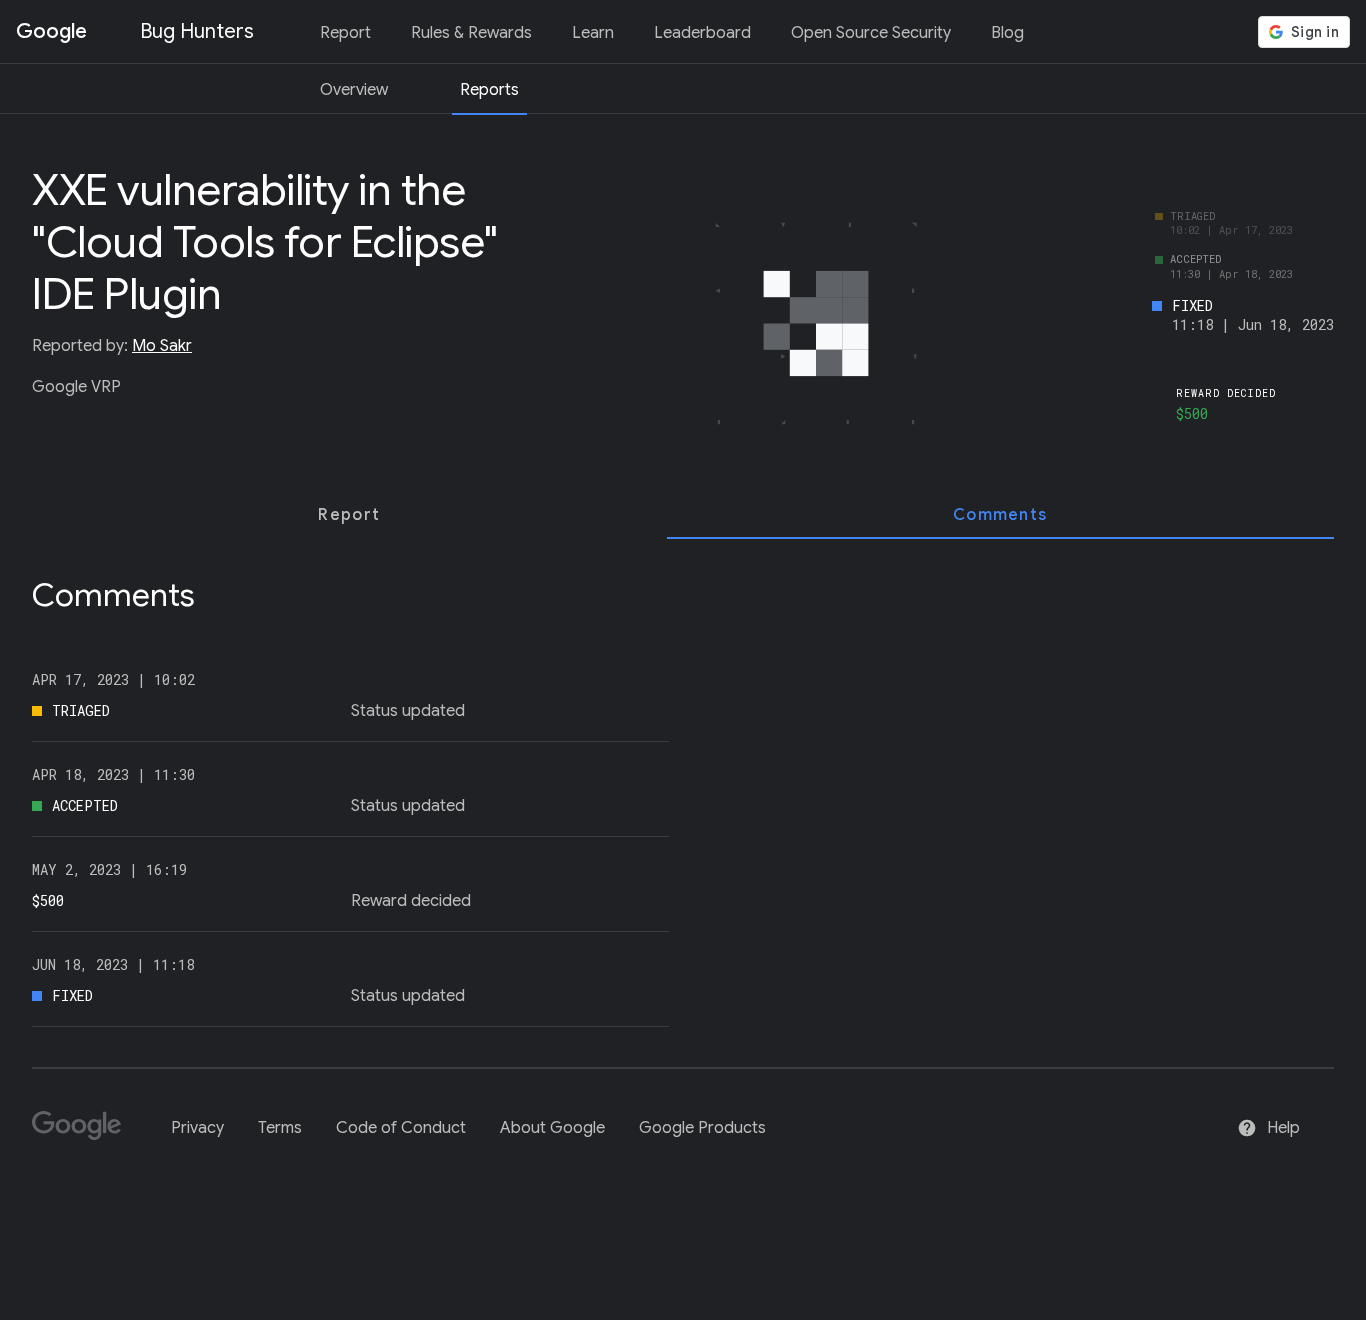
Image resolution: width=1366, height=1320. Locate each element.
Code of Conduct (401, 1128)
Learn (593, 33)
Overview (354, 90)
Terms (280, 1128)
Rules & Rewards (471, 33)
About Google (552, 1128)
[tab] (349, 515)
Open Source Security (871, 33)
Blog (1007, 33)
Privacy (197, 1128)
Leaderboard (702, 33)
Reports (489, 90)
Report (345, 33)
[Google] (84, 1134)
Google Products (702, 1128)
